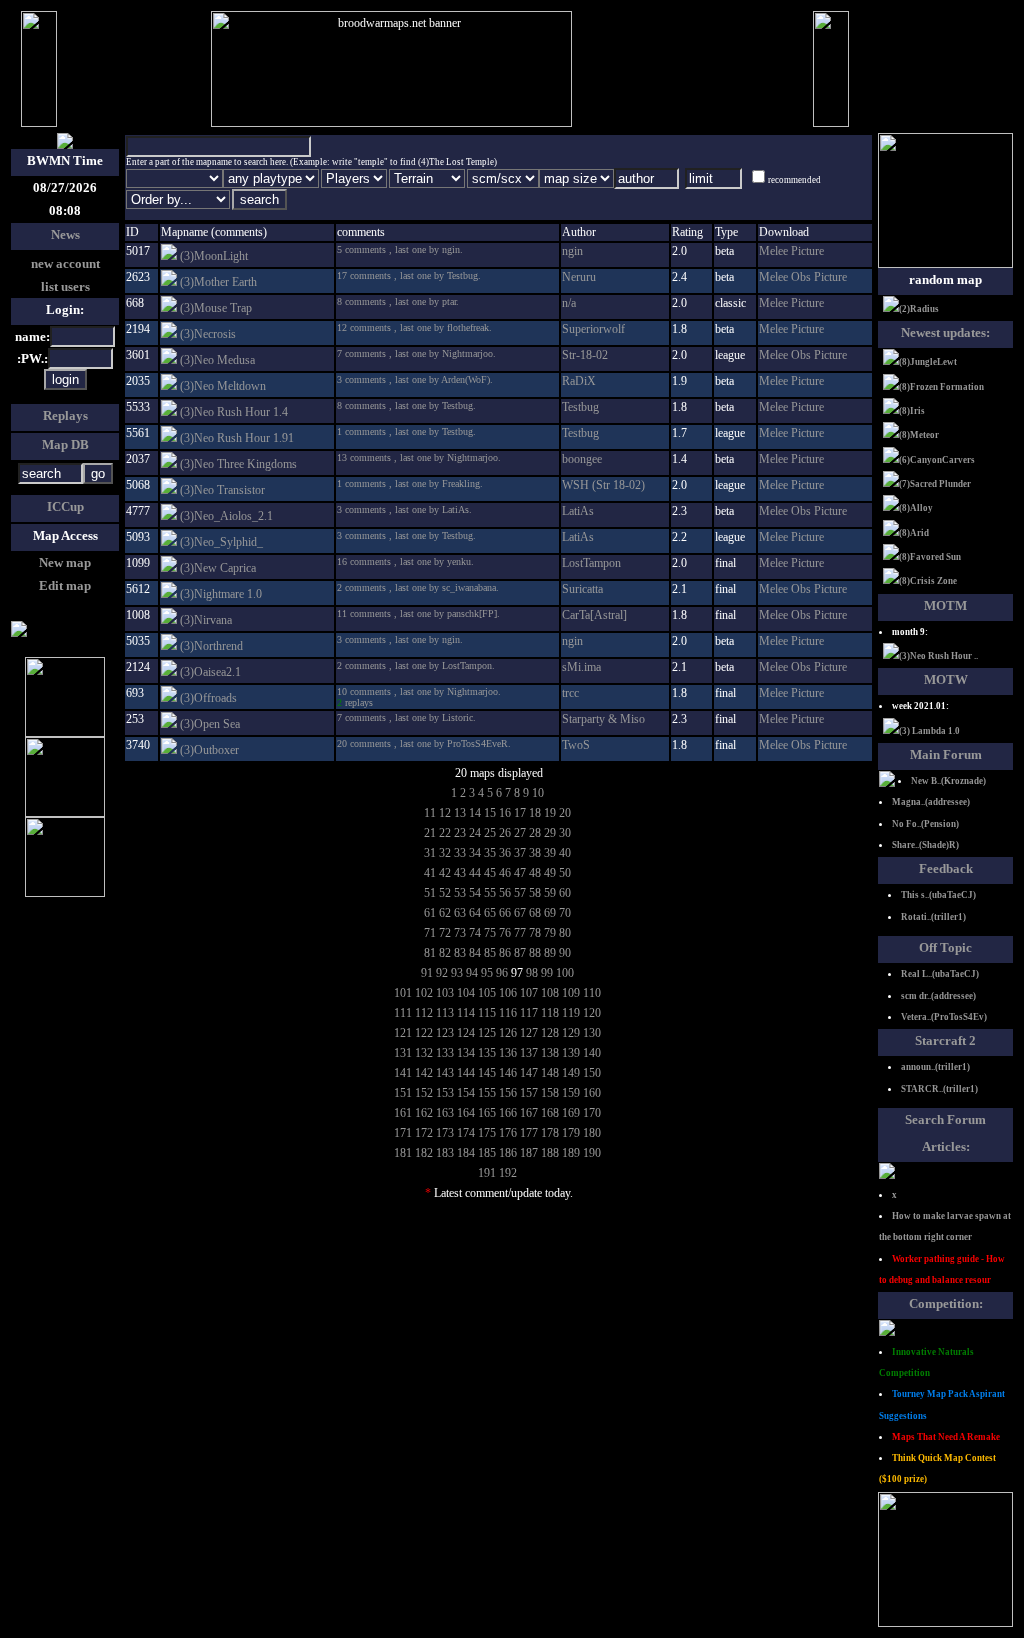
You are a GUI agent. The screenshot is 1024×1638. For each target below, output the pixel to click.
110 (592, 993)
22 (445, 833)
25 (490, 833)
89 (550, 953)
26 (505, 833)
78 (535, 933)
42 (445, 873)
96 (502, 973)
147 (529, 1073)
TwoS (576, 745)
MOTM (945, 605)
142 (424, 1073)
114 (466, 1013)
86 (505, 953)
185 (487, 1153)
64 (475, 913)
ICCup (65, 506)
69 (550, 913)
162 (424, 1113)
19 (550, 813)
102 (424, 993)
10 (538, 793)
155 (487, 1093)
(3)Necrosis (208, 334)
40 (565, 853)
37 (520, 853)
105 (487, 993)
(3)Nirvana (206, 620)
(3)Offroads (208, 698)
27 (520, 833)
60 (565, 893)
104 (466, 993)
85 (490, 953)
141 (403, 1073)
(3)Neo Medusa (217, 360)
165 (487, 1113)
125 (487, 1033)
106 (508, 993)
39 (550, 853)
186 (508, 1153)
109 (571, 993)
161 (403, 1113)
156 (508, 1093)
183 (445, 1153)
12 (445, 813)
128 (550, 1033)
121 (403, 1033)
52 (445, 893)
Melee (775, 251)
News (65, 234)
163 (445, 1113)
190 (592, 1153)
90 (565, 953)
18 (535, 813)
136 (508, 1053)
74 (475, 933)
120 (592, 1013)
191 (487, 1173)
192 (508, 1173)
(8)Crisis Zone (928, 581)
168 (550, 1113)
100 (565, 973)
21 (430, 833)
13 (460, 813)
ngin (572, 251)
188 (550, 1153)
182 (424, 1153)
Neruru (579, 277)
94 (472, 973)
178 (550, 1133)
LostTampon (591, 563)
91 (427, 973)
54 (475, 893)
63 (460, 913)
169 (571, 1113)
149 (571, 1073)
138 (550, 1053)
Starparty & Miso (603, 719)
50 (565, 873)
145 (487, 1073)
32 (445, 853)
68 (535, 913)
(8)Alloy (916, 508)
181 (403, 1153)
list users (65, 286)
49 (550, 873)
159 (571, 1093)
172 (424, 1133)
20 (565, 813)
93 (457, 973)
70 (565, 913)
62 (445, 913)
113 (445, 1013)
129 (571, 1033)
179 (571, 1133)
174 (466, 1133)
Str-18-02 (585, 355)
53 (460, 893)
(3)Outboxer (209, 750)
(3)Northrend (211, 646)
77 (520, 933)
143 (445, 1073)
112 (424, 1013)
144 (466, 1073)
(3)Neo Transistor (222, 490)
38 (535, 853)
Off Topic (945, 947)
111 (403, 1013)
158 (550, 1093)
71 (430, 933)
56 (505, 893)
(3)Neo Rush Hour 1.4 (234, 412)
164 (466, 1113)
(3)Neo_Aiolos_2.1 (226, 516)
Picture (807, 251)
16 (505, 813)
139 (571, 1053)
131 (403, 1053)
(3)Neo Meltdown (223, 386)
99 (547, 973)
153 (445, 1093)
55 (490, 893)
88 (535, 953)
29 (550, 833)
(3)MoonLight (214, 256)
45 (490, 873)
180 (592, 1133)
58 (535, 893)
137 (529, 1053)
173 (445, 1133)
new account (65, 263)
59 (550, 893)
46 (505, 873)
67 (520, 913)
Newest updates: (945, 332)
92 (442, 973)
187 (529, 1153)
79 (550, 933)
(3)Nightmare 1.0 (221, 594)
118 (550, 1013)
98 (532, 973)
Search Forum (945, 1119)
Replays (65, 415)
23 (460, 833)
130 (592, 1033)
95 (487, 973)
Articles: (946, 1146)
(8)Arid (914, 533)
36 (505, 853)
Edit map (65, 585)
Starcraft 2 (945, 1040)
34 (475, 853)
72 (445, 933)
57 (520, 893)
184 (466, 1153)
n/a (569, 303)
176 (508, 1133)
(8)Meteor (919, 435)
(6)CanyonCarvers (937, 460)
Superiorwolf (593, 329)
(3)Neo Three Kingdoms (238, 464)
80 (565, 933)
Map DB (65, 444)
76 (505, 933)
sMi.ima (581, 667)
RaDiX (579, 381)
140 (592, 1053)
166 (508, 1113)
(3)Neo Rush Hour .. (938, 656)
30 (565, 833)
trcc (570, 693)
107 (529, 993)
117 (529, 1013)
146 (508, 1073)
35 (490, 853)
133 (445, 1053)
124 (466, 1033)
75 (490, 933)
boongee (582, 459)
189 (571, 1153)
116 (508, 1013)
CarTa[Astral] (594, 615)
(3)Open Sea (210, 724)
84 (475, 953)
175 (487, 1133)
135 (487, 1053)
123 (445, 1033)
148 (550, 1073)
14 (475, 813)
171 (403, 1133)
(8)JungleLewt (928, 362)
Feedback (946, 868)
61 (430, 913)
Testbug (580, 407)
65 (490, 913)
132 (424, 1053)
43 (460, 873)
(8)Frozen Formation (941, 387)
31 (430, 853)
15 (490, 813)
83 (460, 953)
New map (65, 562)
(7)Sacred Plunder (935, 484)
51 (430, 893)
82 (445, 953)
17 (520, 813)
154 (466, 1093)
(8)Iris (912, 411)
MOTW (946, 679)
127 (529, 1033)
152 (424, 1093)
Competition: (946, 1303)
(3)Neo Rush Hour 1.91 (237, 438)
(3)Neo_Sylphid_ (221, 542)
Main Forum (946, 754)
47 (520, 873)
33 (460, 853)
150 (592, 1073)
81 (430, 953)
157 (529, 1093)
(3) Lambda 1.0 (929, 731)
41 (430, 873)
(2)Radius (919, 309)
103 (445, 993)
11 (430, 813)
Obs (802, 277)
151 (403, 1093)
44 (475, 873)
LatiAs (578, 511)
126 (508, 1033)
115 (487, 1013)
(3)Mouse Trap (216, 308)
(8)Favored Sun (930, 557)
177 (529, 1133)
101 (403, 993)
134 (466, 1053)
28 (535, 833)
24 (475, 833)
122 (424, 1033)
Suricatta (582, 589)
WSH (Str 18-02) (603, 485)
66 (505, 913)
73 (460, 933)
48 (535, 873)
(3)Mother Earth (218, 282)
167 (529, 1113)
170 (592, 1113)
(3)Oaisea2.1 (210, 672)
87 (520, 953)
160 (592, 1093)
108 (550, 993)
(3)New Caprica (218, 568)
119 (571, 1013)
